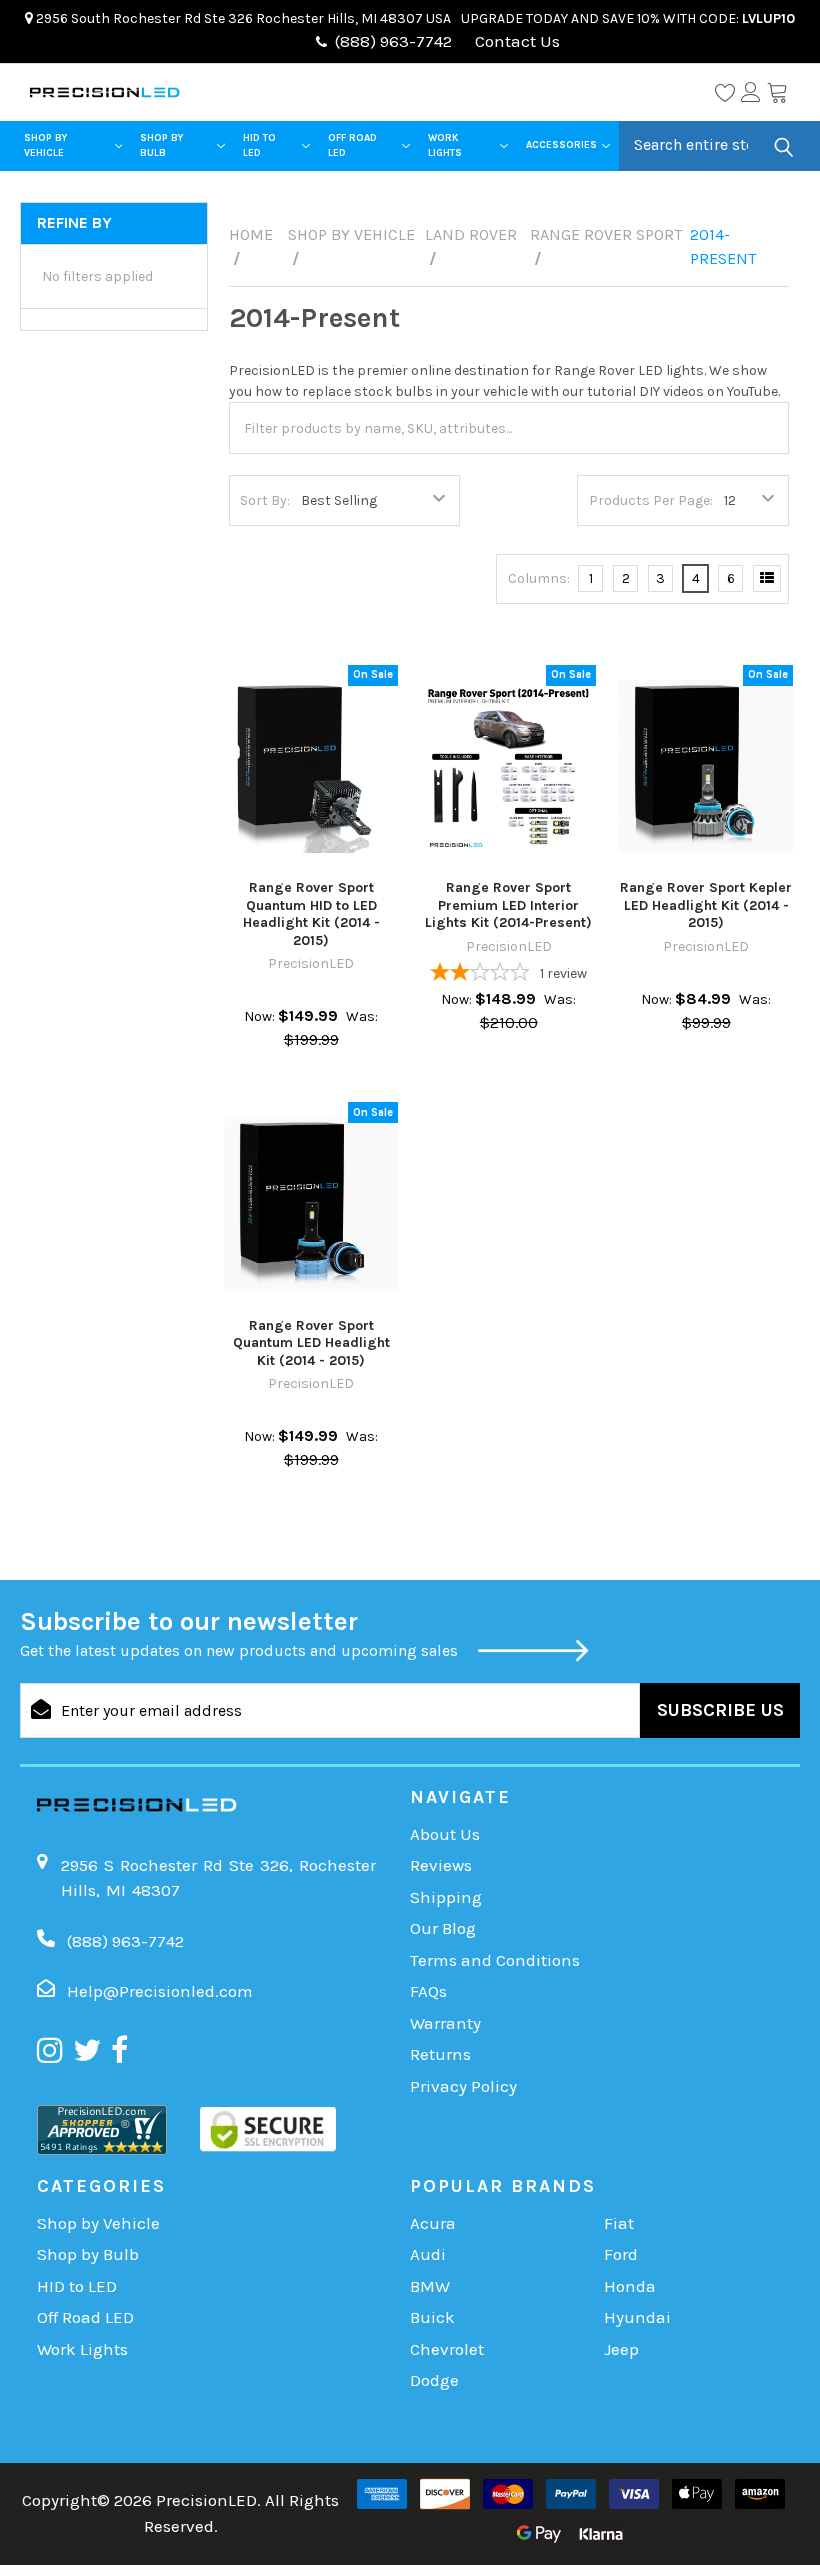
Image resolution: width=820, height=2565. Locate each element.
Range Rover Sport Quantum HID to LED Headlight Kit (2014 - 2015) (311, 914)
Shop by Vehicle (45, 145)
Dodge (434, 2380)
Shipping (446, 1897)
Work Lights (445, 145)
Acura (433, 2223)
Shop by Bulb (161, 145)
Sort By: (265, 500)
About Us (445, 1834)
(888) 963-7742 (393, 41)
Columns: (539, 578)
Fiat (619, 2223)
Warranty (445, 2023)
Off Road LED (352, 145)
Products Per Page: (651, 500)
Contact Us (515, 41)
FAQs (428, 1991)
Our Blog (443, 1928)
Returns (440, 2054)
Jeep (621, 2349)
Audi (428, 2254)
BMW (430, 2286)
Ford (621, 2254)
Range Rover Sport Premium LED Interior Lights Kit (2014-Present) (508, 905)
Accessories (561, 145)
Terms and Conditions (495, 1960)
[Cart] (777, 92)
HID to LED (259, 145)
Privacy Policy (463, 2086)
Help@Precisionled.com (160, 1991)
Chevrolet (447, 2349)
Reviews (441, 1865)
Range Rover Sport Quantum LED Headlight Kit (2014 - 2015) (311, 1343)
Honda (630, 2286)
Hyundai (637, 2317)
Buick (432, 2317)
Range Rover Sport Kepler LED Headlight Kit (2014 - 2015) (706, 905)
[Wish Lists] (725, 92)
